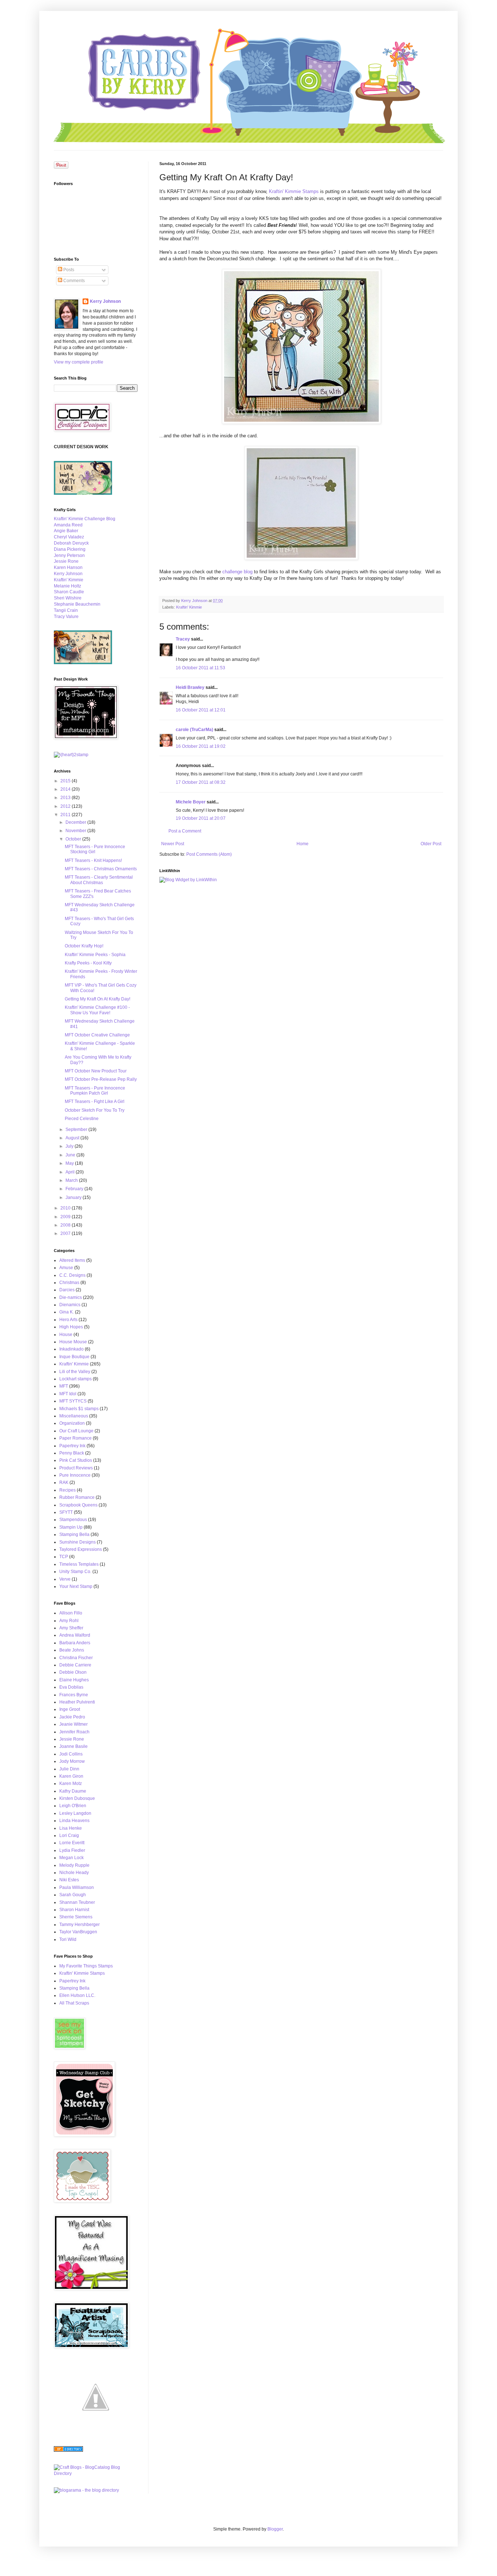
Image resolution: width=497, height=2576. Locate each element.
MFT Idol (68, 1394)
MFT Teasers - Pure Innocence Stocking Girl (95, 849)
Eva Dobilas (71, 1687)
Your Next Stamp (76, 1586)
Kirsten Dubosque (77, 1798)
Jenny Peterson (69, 555)
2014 (66, 789)
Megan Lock (71, 1858)
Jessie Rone (66, 561)
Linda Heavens (74, 1821)
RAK (64, 1482)
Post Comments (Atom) (209, 854)
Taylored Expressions (81, 1549)
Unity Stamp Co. (75, 1572)
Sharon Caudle (69, 592)
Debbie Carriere (75, 1665)
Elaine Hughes (74, 1680)
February (75, 1189)
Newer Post (173, 844)
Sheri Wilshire (68, 598)
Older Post (431, 844)
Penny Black (72, 1453)
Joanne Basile (73, 1746)
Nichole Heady (74, 1873)
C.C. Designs (72, 1275)
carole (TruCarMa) (194, 730)
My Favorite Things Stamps (86, 1966)
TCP (64, 1557)
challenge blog (237, 572)
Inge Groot (70, 1709)
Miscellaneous (74, 1416)
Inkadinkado (71, 1349)
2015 (66, 781)
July (70, 1146)
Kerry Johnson (105, 301)
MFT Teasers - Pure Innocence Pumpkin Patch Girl (95, 1091)
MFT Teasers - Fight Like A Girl (95, 1102)
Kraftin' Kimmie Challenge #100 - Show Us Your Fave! (97, 1010)
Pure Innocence (75, 1475)
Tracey (183, 639)
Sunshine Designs (77, 1542)
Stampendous (73, 1520)
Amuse (66, 1268)
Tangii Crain (66, 610)
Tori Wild (68, 1939)
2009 (66, 1217)
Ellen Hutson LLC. (77, 1995)
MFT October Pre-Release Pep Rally (101, 1079)
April (71, 1172)
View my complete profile (79, 362)
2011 (66, 815)
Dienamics (70, 1305)
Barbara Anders (75, 1643)
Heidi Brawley (190, 687)
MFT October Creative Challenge (97, 1035)
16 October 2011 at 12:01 (201, 710)
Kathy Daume (73, 1791)
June (71, 1155)
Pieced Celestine (82, 1119)
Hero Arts (68, 1320)
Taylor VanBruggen (78, 1932)
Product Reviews (76, 1468)
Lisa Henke (71, 1828)
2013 (66, 798)
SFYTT (66, 1512)
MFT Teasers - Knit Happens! (93, 860)
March (72, 1180)
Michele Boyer (191, 802)
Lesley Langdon (75, 1813)
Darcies (67, 1290)
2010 (66, 1208)
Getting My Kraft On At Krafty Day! (98, 999)
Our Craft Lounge (76, 1431)
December (76, 822)
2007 (66, 1233)
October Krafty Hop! (84, 946)
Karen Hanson (68, 567)
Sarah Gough (73, 1895)
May (70, 1163)
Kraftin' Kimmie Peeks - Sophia (95, 955)
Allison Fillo (71, 1613)
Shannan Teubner (77, 1902)
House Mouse (73, 1342)
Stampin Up (71, 1527)
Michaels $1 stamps (79, 1409)
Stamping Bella (74, 1534)
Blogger (275, 2529)
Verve (65, 1579)
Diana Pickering (70, 549)
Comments (73, 281)
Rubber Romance (77, 1497)
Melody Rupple (74, 1865)
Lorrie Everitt (72, 1843)
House (66, 1335)
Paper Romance (75, 1438)
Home (303, 844)
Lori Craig (69, 1835)
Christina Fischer (76, 1658)
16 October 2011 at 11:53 (200, 668)
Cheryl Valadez (69, 537)
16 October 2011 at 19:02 (201, 746)
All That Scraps (74, 2003)
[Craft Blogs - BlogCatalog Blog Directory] (96, 2473)
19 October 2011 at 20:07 (201, 818)
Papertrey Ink (72, 1446)
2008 (66, 1225)
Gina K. (67, 1312)
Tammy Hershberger (79, 1925)
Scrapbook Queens (78, 1505)
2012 (66, 806)
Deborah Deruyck (71, 543)
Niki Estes (69, 1880)
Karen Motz (71, 1783)
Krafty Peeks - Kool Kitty (88, 963)
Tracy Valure (66, 617)
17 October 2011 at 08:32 (201, 782)
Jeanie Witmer (73, 1724)
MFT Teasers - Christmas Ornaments (101, 869)
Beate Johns (72, 1650)
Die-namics (71, 1297)
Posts (68, 270)
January (74, 1197)
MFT (64, 1386)
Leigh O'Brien (73, 1806)
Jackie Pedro (72, 1717)
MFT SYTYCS (73, 1401)
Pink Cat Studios (76, 1460)
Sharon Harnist (74, 1910)
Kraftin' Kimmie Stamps (294, 191)
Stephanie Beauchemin (77, 604)
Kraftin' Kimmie (189, 607)
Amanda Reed (68, 525)
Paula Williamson (77, 1887)
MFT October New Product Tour (96, 1071)
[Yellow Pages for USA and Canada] (68, 2450)
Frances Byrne (74, 1695)
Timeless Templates (79, 1564)
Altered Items (72, 1260)
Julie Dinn (69, 1769)
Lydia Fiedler (72, 1850)
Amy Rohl (69, 1621)
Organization (72, 1423)
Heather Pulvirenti (77, 1702)
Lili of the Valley (75, 1372)
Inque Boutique (74, 1357)
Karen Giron (71, 1776)
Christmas (69, 1283)
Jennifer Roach (74, 1732)
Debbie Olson (73, 1672)
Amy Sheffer (71, 1628)
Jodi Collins (71, 1754)
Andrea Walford (75, 1635)
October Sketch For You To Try (95, 1110)
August (73, 1138)
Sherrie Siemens (76, 1917)
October (74, 839)
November (76, 831)
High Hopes (71, 1327)
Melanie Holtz (67, 586)
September (77, 1129)
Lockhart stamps (75, 1379)
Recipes (67, 1490)
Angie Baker (66, 531)
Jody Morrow (72, 1761)
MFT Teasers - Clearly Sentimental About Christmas (99, 880)
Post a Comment (185, 831)
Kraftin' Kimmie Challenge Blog (85, 519)
